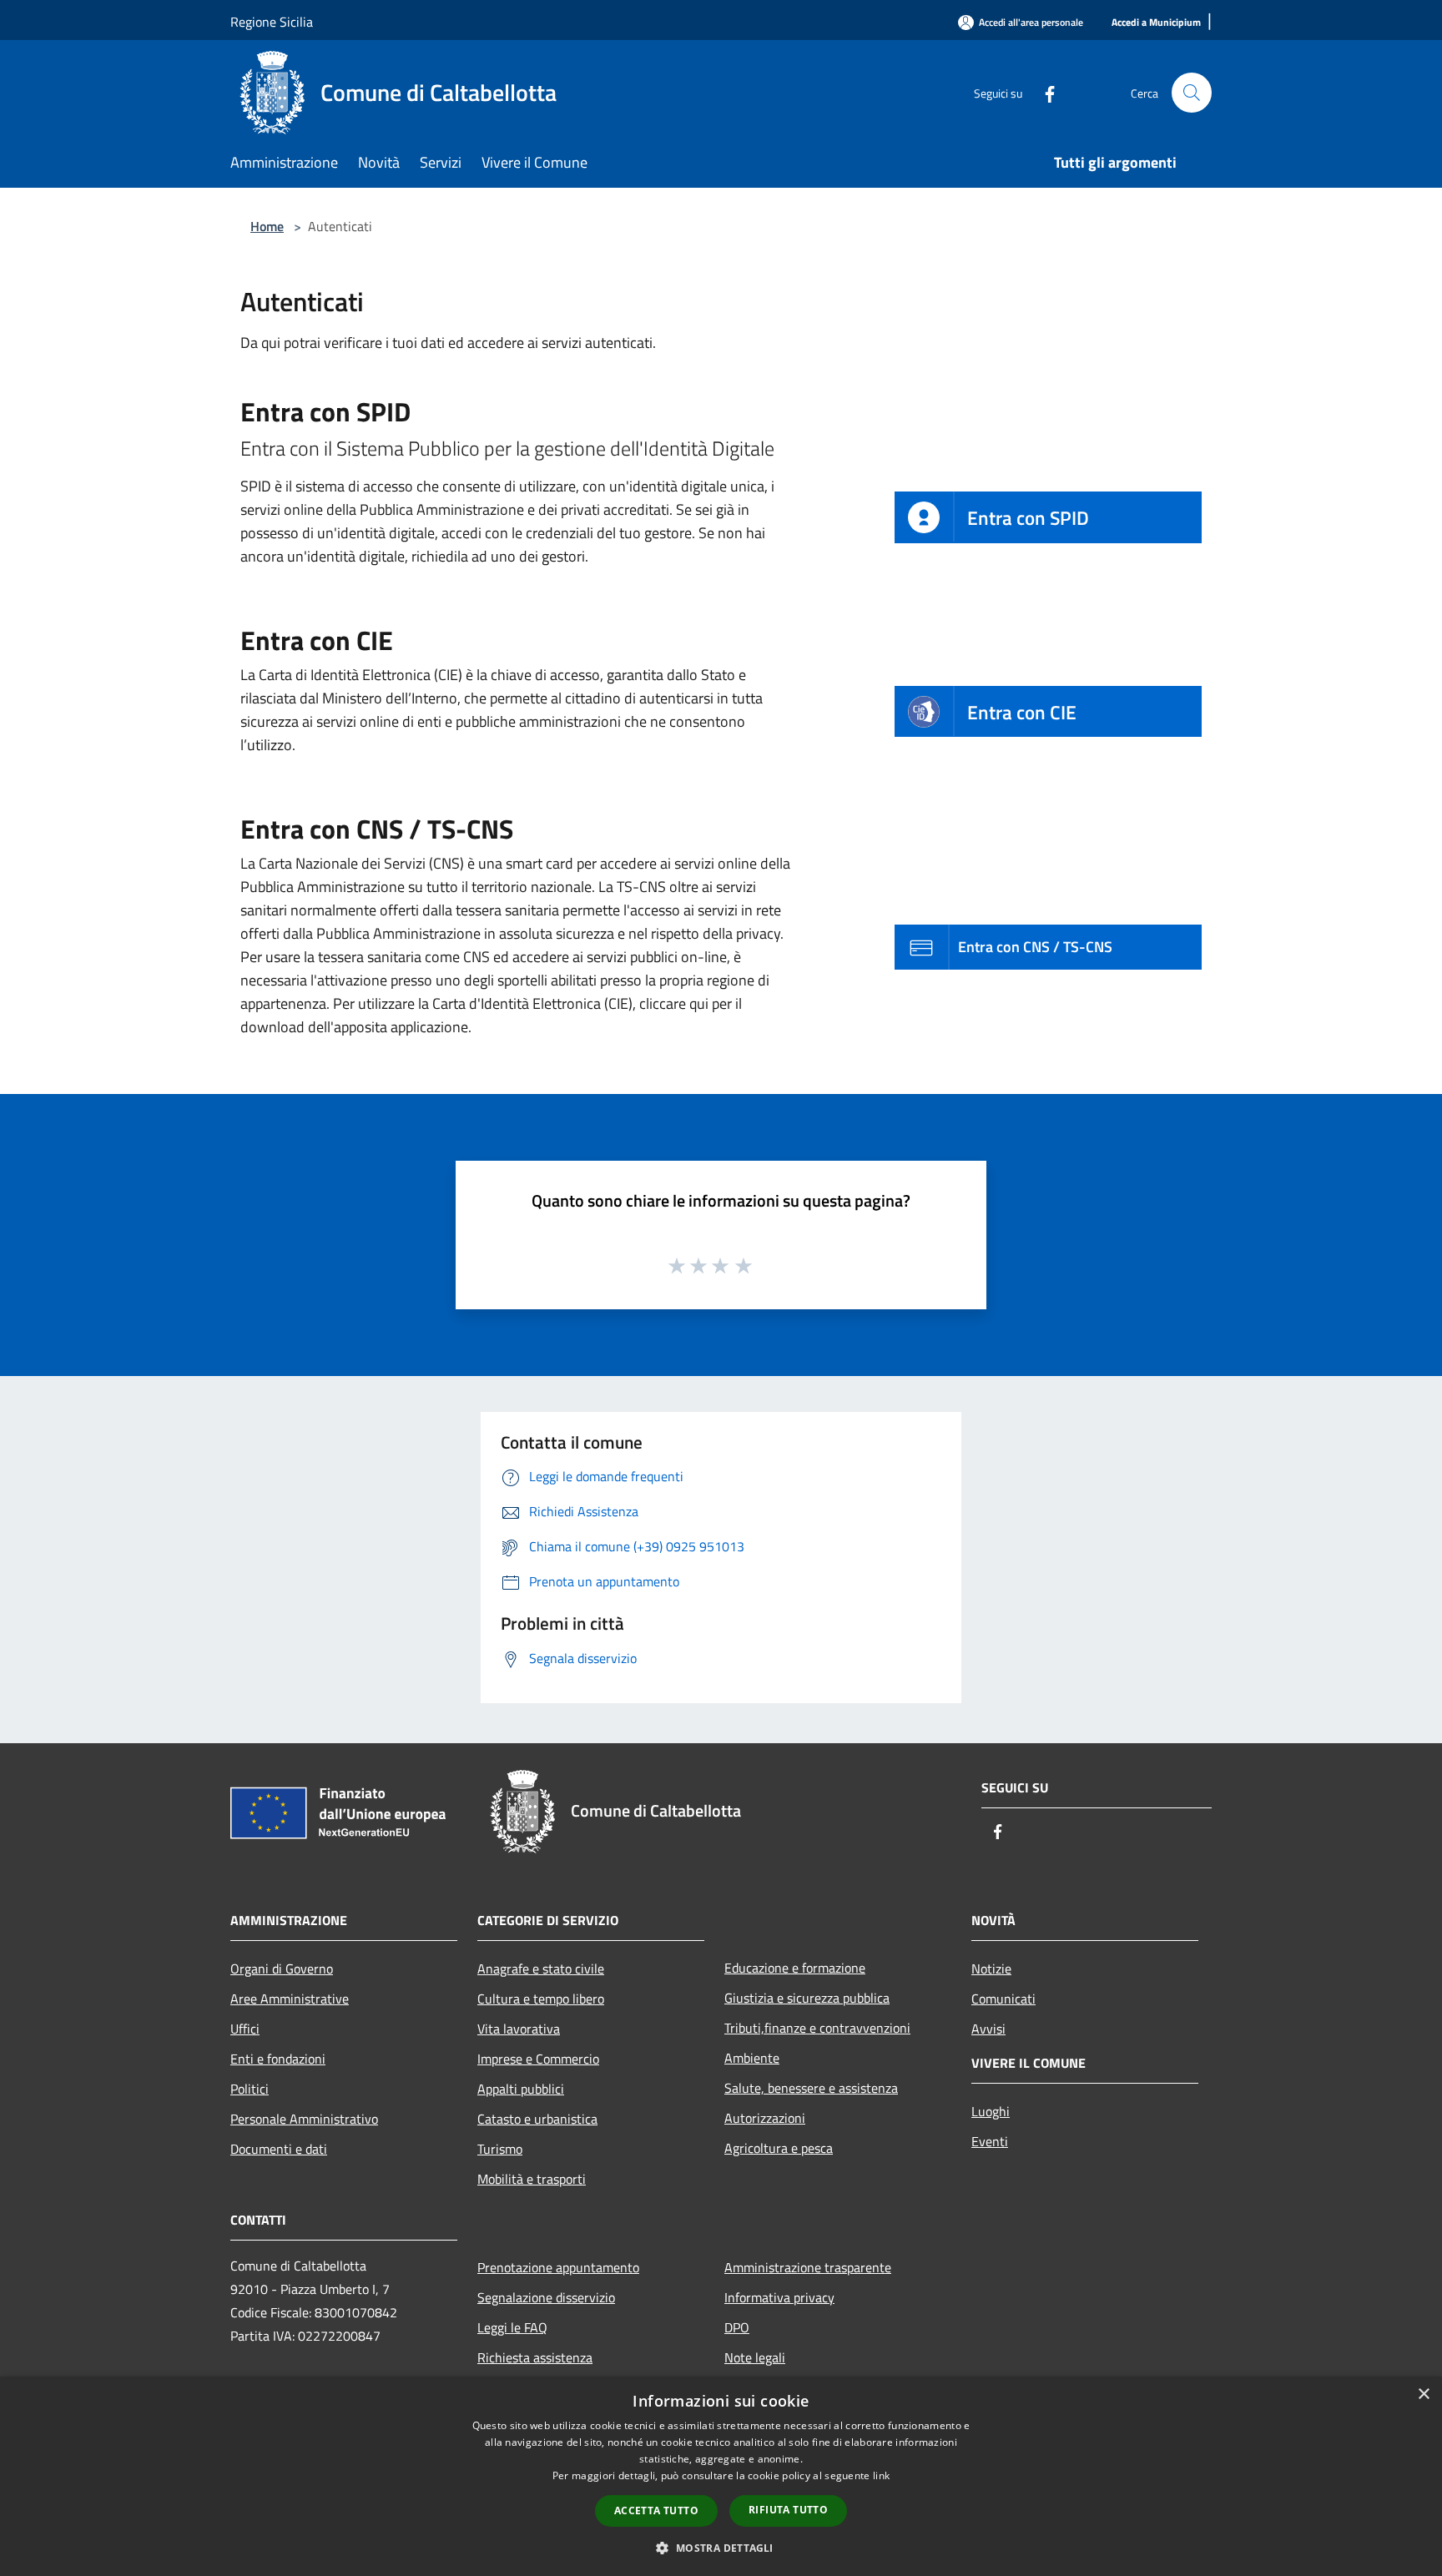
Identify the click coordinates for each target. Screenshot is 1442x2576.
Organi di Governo (282, 1969)
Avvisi (988, 2029)
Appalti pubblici (521, 2089)
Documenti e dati (279, 2149)
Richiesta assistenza (535, 2357)
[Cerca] (1192, 93)
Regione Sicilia (272, 22)
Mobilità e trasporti (532, 2179)
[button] (721, 2548)
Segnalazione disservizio (546, 2297)
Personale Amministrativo (304, 2119)
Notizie (991, 1969)
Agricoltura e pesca (779, 2148)
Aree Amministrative (290, 1999)
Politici (250, 2089)
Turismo (500, 2149)
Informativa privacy (779, 2297)
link (881, 2475)
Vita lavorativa (519, 2029)
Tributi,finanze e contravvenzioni (817, 2028)
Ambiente (752, 2058)
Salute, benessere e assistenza (811, 2088)
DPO (737, 2327)
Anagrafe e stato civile (541, 1969)
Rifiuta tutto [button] (788, 2510)
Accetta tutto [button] (656, 2510)
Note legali (755, 2357)
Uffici (245, 2029)
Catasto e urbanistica (537, 2119)
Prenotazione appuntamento (558, 2267)
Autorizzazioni (765, 2118)
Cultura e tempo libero (541, 1999)
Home (267, 226)
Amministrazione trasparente (808, 2267)
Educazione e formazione (795, 1968)
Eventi (990, 2141)
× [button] (1423, 2395)
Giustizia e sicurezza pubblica (807, 1998)
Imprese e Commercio (538, 2059)
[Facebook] (1043, 92)
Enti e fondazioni (278, 2059)
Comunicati (1003, 1999)
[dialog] (721, 2476)
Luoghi (991, 2111)
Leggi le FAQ (512, 2327)
